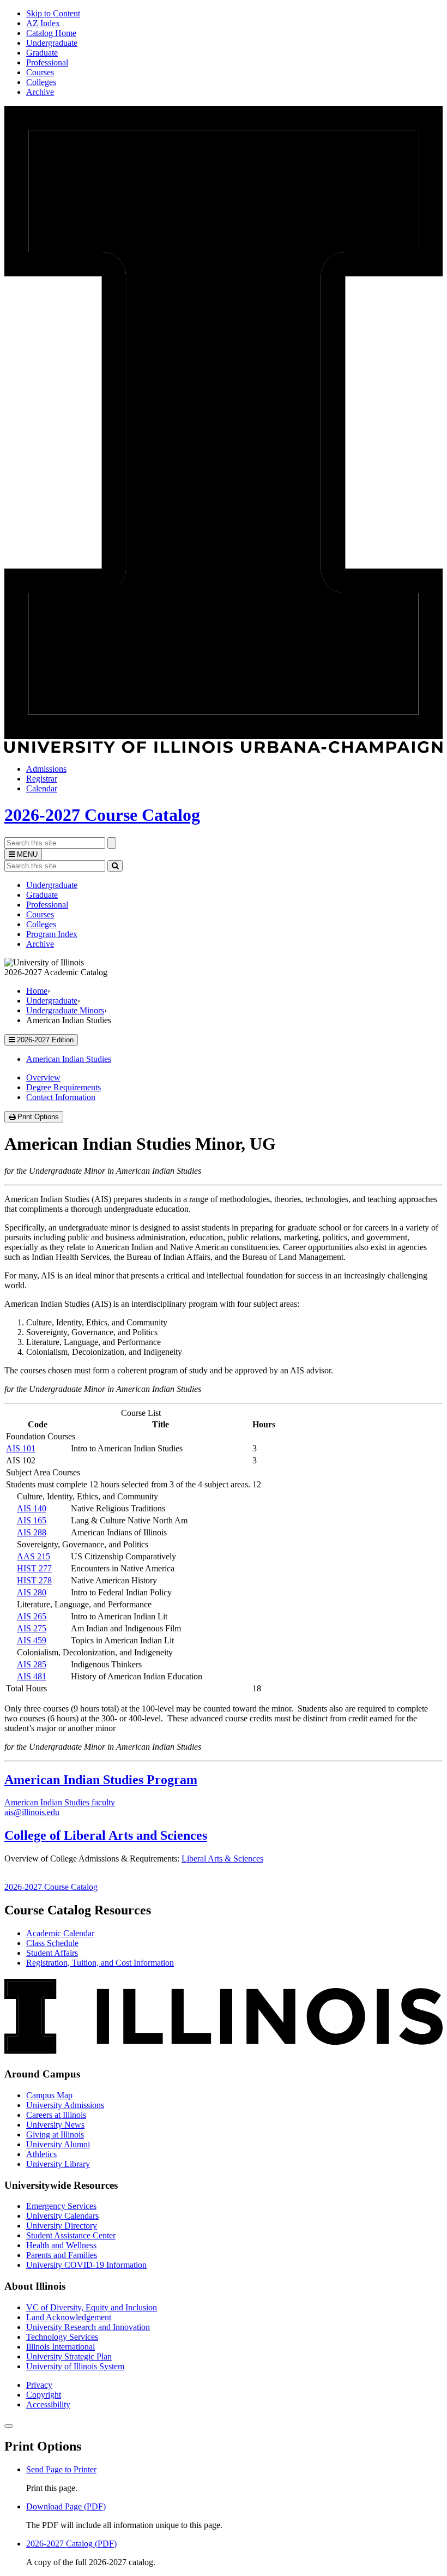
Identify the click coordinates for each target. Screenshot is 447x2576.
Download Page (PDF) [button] (66, 2506)
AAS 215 (34, 1556)
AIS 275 (32, 1628)
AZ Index (43, 23)
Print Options (39, 1117)
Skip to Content (53, 13)
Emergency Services (61, 2206)
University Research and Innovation (88, 2327)
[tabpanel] (224, 1271)
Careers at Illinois (56, 2115)
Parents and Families (62, 2255)
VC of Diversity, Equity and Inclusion (92, 2307)
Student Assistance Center (71, 2235)
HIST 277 (34, 1568)
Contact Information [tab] (61, 1097)
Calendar (42, 788)
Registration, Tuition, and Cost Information (100, 1963)
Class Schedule (52, 1943)
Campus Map (49, 2095)
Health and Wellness (61, 2245)
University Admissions (65, 2105)
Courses (40, 72)
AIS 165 (32, 1520)
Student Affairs (52, 1953)
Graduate (42, 53)
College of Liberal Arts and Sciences (106, 1835)
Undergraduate (52, 43)
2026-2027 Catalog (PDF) (71, 2544)
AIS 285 (32, 1664)
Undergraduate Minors (65, 1010)
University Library (58, 2164)
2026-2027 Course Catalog (102, 815)
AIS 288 (32, 1532)
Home (37, 991)
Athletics (41, 2154)
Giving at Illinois (55, 2134)
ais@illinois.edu (32, 1812)
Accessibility (48, 2404)
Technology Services (62, 2337)
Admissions (46, 769)
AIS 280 (32, 1592)
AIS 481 (32, 1676)
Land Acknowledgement (69, 2317)
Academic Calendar (60, 1933)
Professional (47, 62)
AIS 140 (32, 1508)
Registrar (42, 779)
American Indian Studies (69, 1059)
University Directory (62, 2226)
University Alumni (58, 2144)
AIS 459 (32, 1640)
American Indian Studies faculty (60, 1802)
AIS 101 (21, 1448)
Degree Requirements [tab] (64, 1087)
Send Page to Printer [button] (61, 2469)
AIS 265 (32, 1616)
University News (55, 2125)
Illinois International (61, 2347)
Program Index (52, 934)
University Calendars (62, 2216)
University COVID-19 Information (86, 2265)
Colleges (41, 82)
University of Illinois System (75, 2366)
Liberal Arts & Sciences (222, 1859)
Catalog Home (51, 33)
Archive (40, 92)
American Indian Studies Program (101, 1780)
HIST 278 (34, 1580)
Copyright (44, 2395)
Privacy (39, 2385)
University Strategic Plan (69, 2356)
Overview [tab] (43, 1077)
